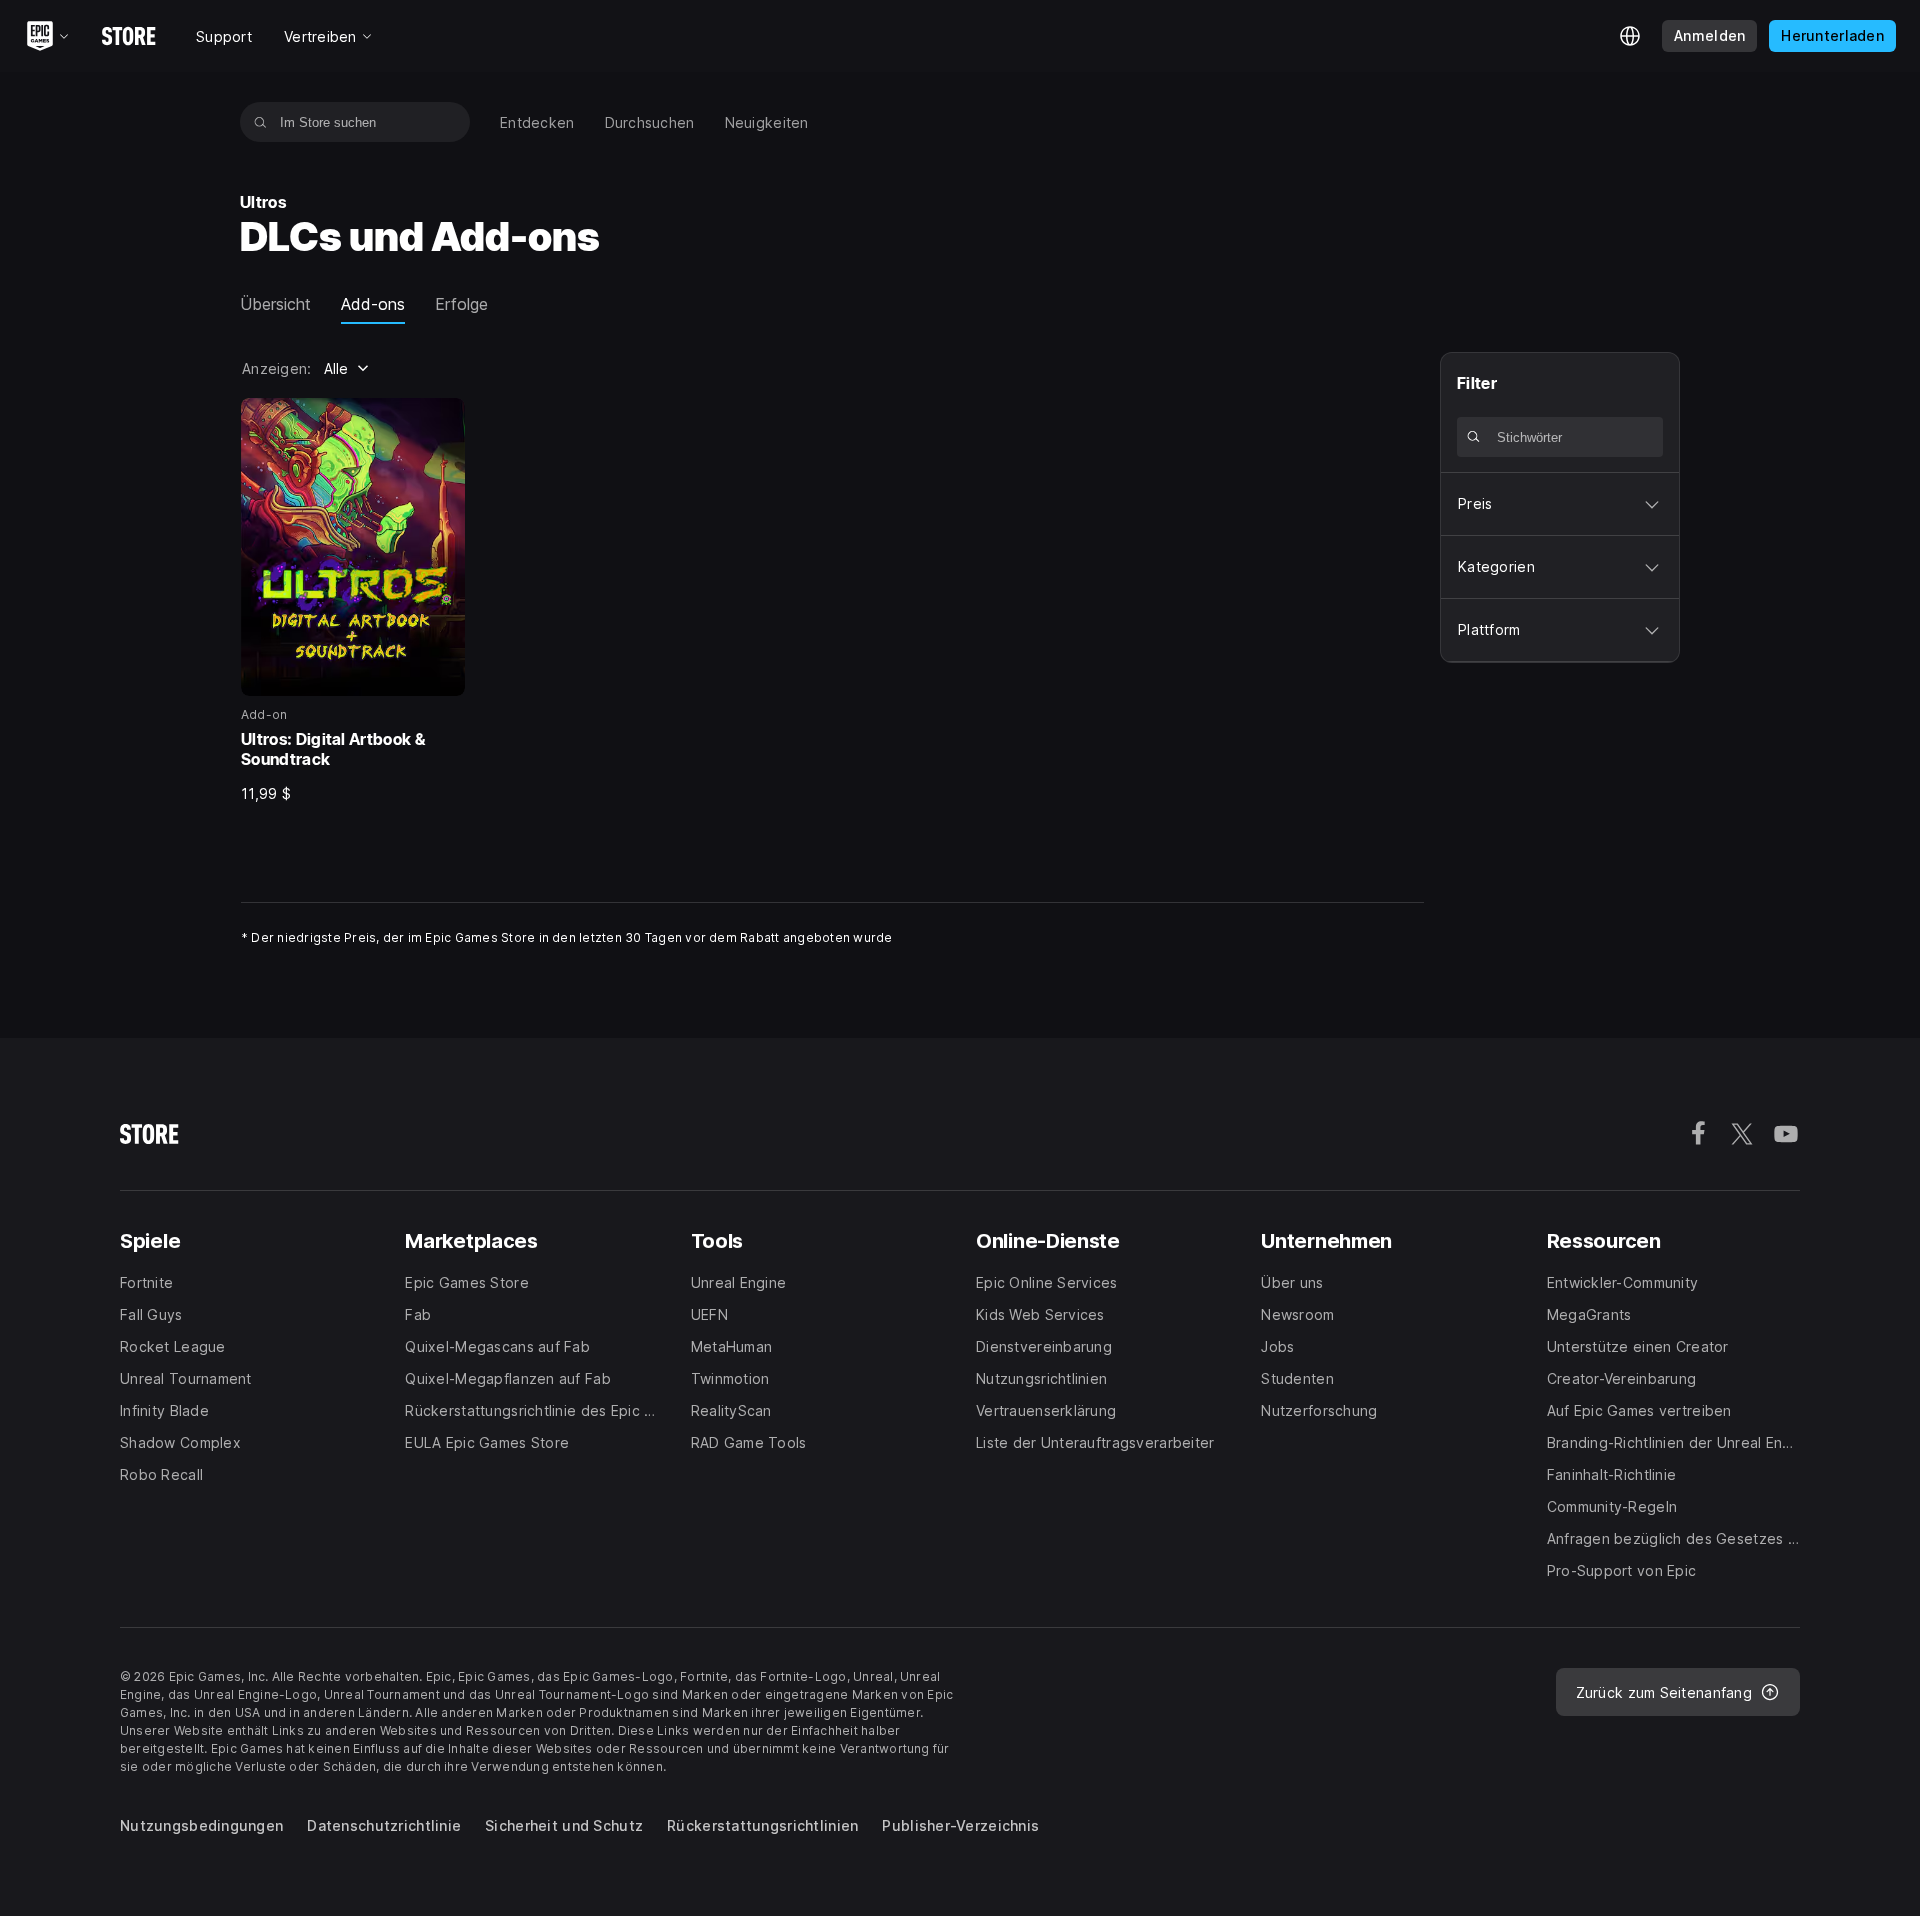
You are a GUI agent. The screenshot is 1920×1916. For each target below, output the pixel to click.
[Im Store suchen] (260, 122)
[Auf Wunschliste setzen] (443, 420)
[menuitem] (537, 122)
